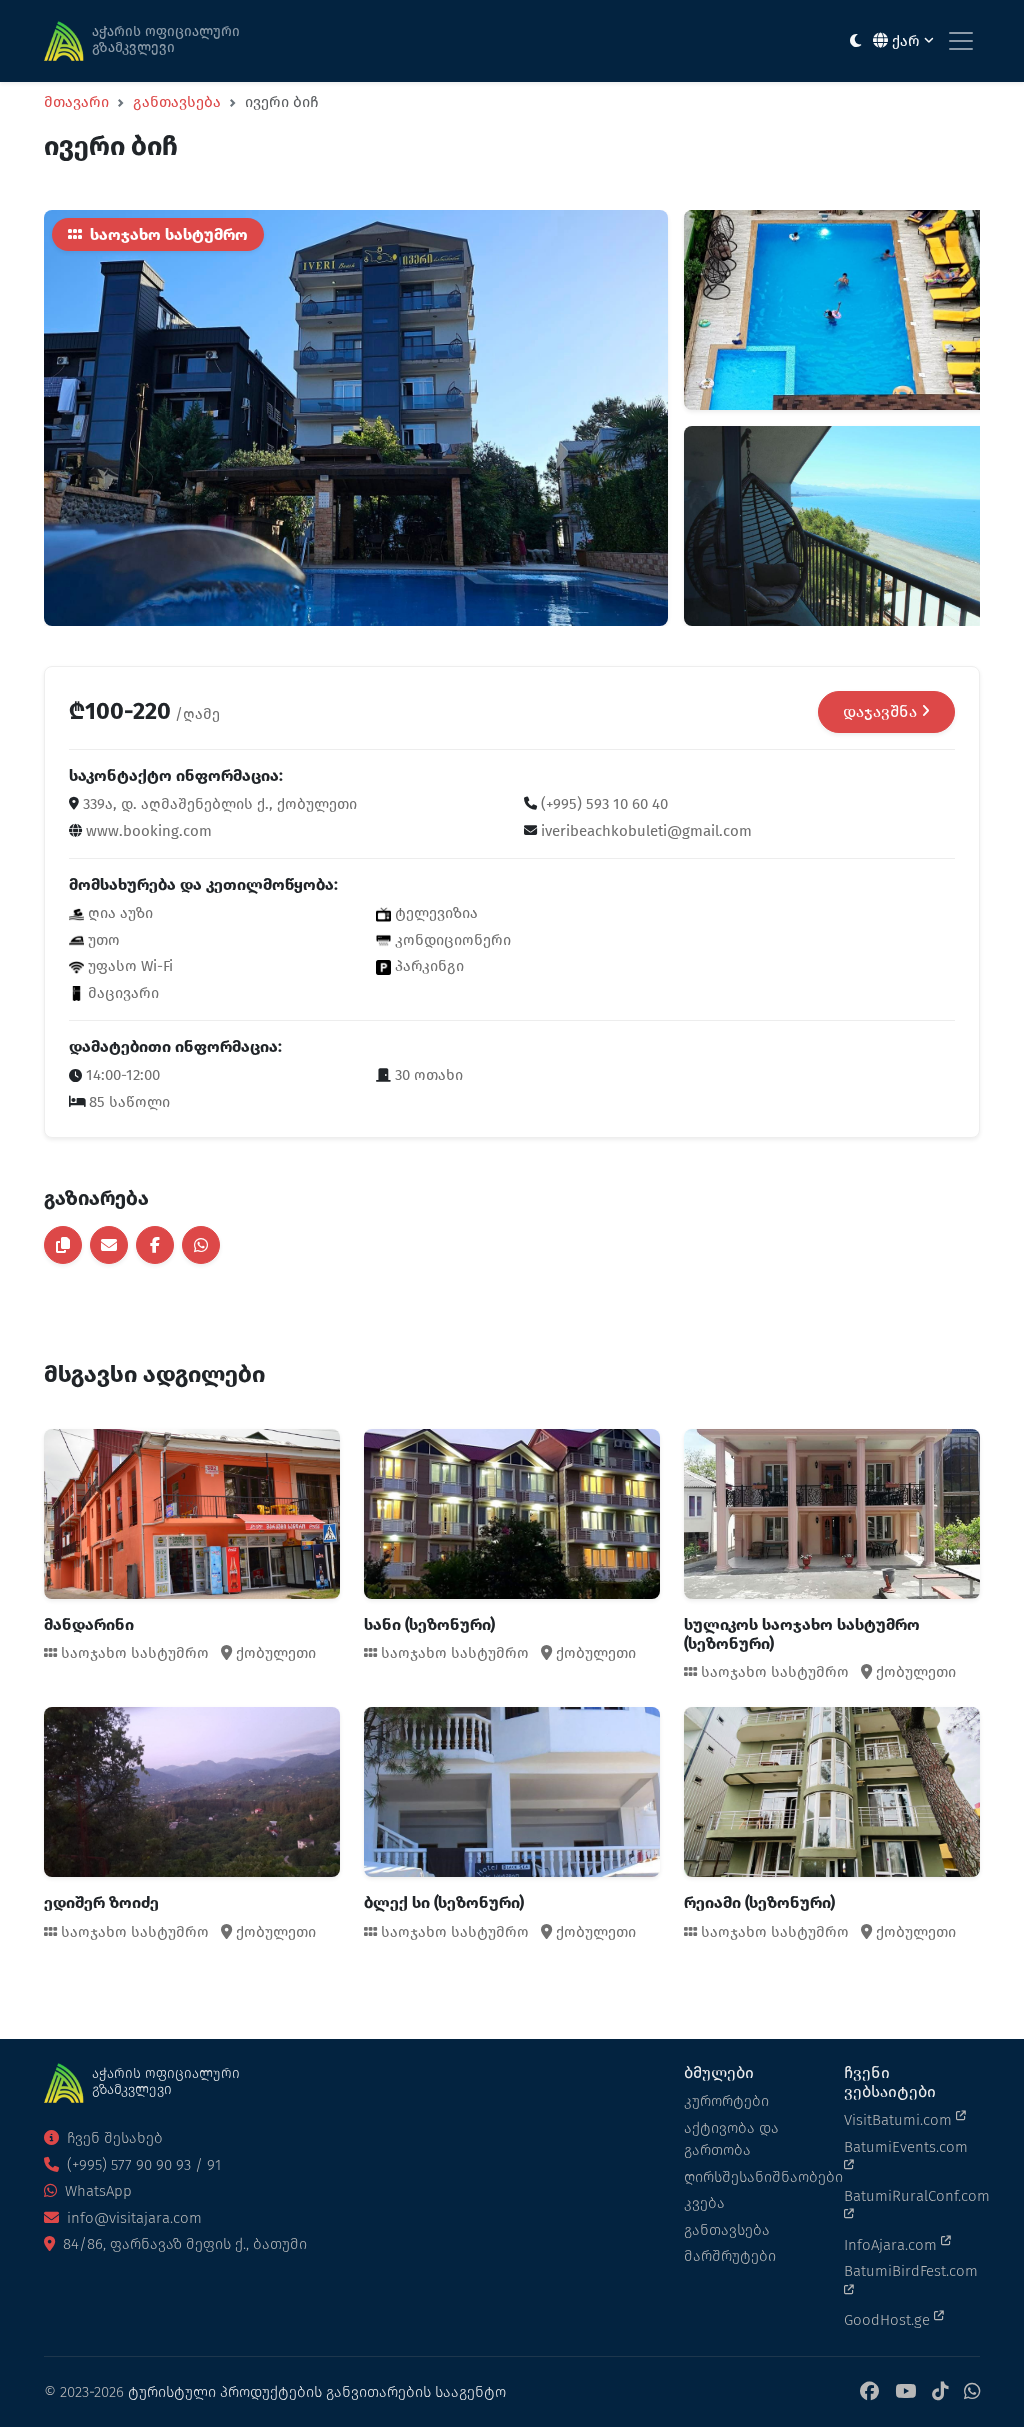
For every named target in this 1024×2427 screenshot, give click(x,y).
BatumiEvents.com (906, 2147)
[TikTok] (940, 2392)
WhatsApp (96, 2191)
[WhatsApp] (972, 2392)
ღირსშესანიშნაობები (752, 2177)
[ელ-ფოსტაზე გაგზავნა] (109, 1245)
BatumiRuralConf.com (912, 2196)
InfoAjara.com (892, 2245)
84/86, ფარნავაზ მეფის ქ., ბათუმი (183, 2244)
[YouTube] (905, 2392)
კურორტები (726, 2101)
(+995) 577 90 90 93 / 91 (142, 2165)
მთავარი (76, 102)
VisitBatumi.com (900, 2120)
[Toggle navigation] (961, 41)
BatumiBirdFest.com (911, 2271)
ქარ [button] (906, 41)
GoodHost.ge (889, 2320)
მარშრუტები (730, 2256)
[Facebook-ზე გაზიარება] (155, 1245)
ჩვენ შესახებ (113, 2138)
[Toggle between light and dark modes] (855, 41)
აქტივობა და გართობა (731, 2139)
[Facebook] (869, 2392)
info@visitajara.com (132, 2218)
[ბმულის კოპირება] (63, 1245)
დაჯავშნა (882, 711)
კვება (704, 2203)
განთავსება (177, 102)
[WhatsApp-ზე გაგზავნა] (201, 1245)
